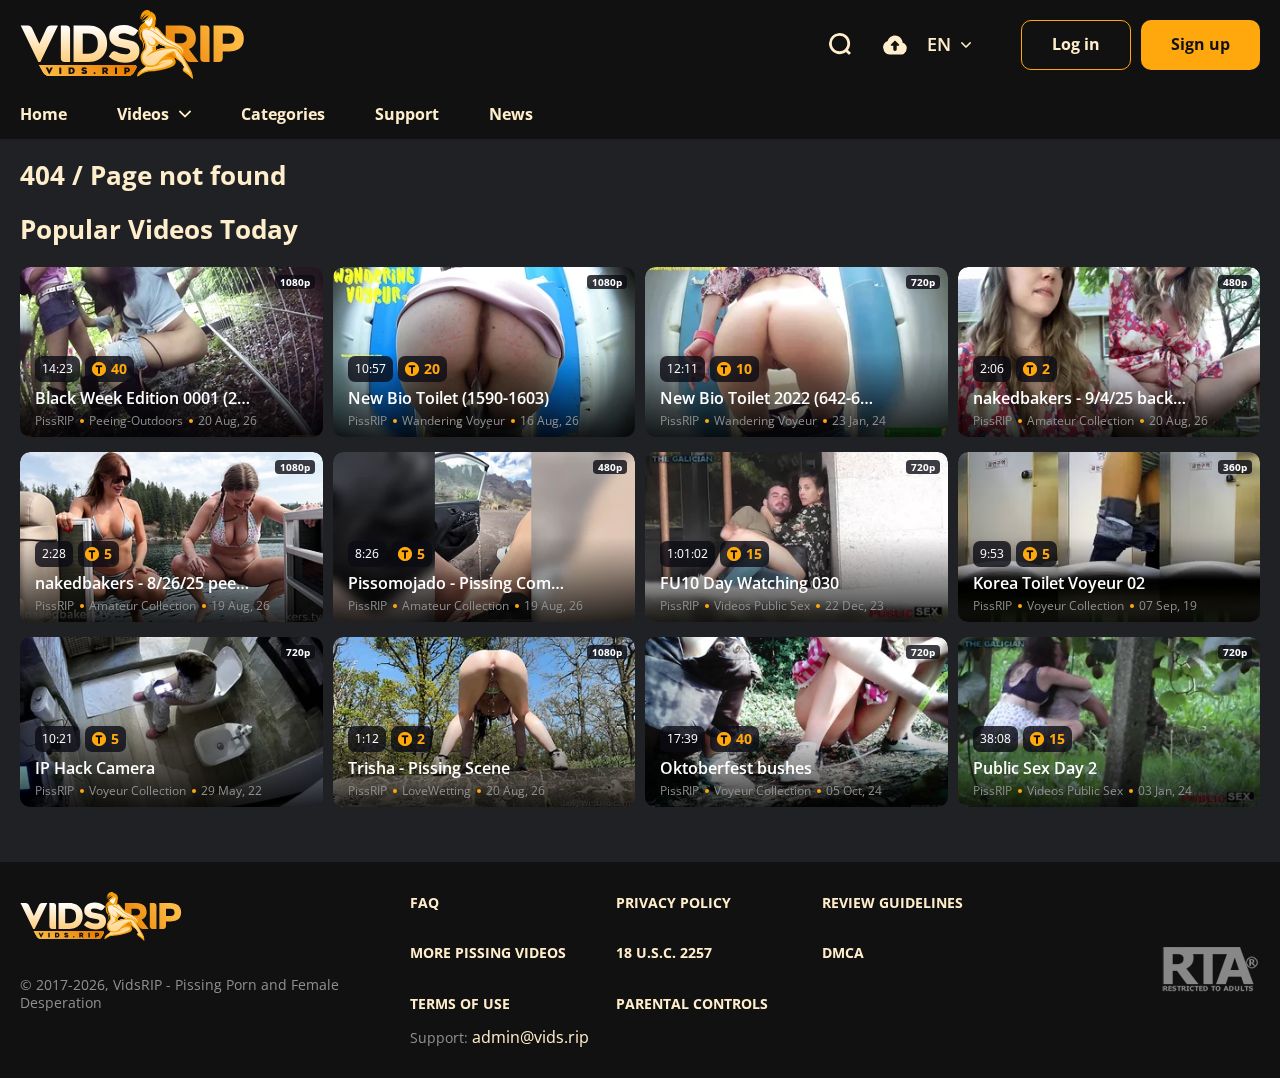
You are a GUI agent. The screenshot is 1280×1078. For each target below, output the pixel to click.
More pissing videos (488, 953)
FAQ (424, 903)
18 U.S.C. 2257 (664, 953)
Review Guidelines (892, 903)
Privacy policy (673, 903)
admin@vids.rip (530, 1037)
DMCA (843, 953)
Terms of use (460, 1004)
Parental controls (692, 1004)
